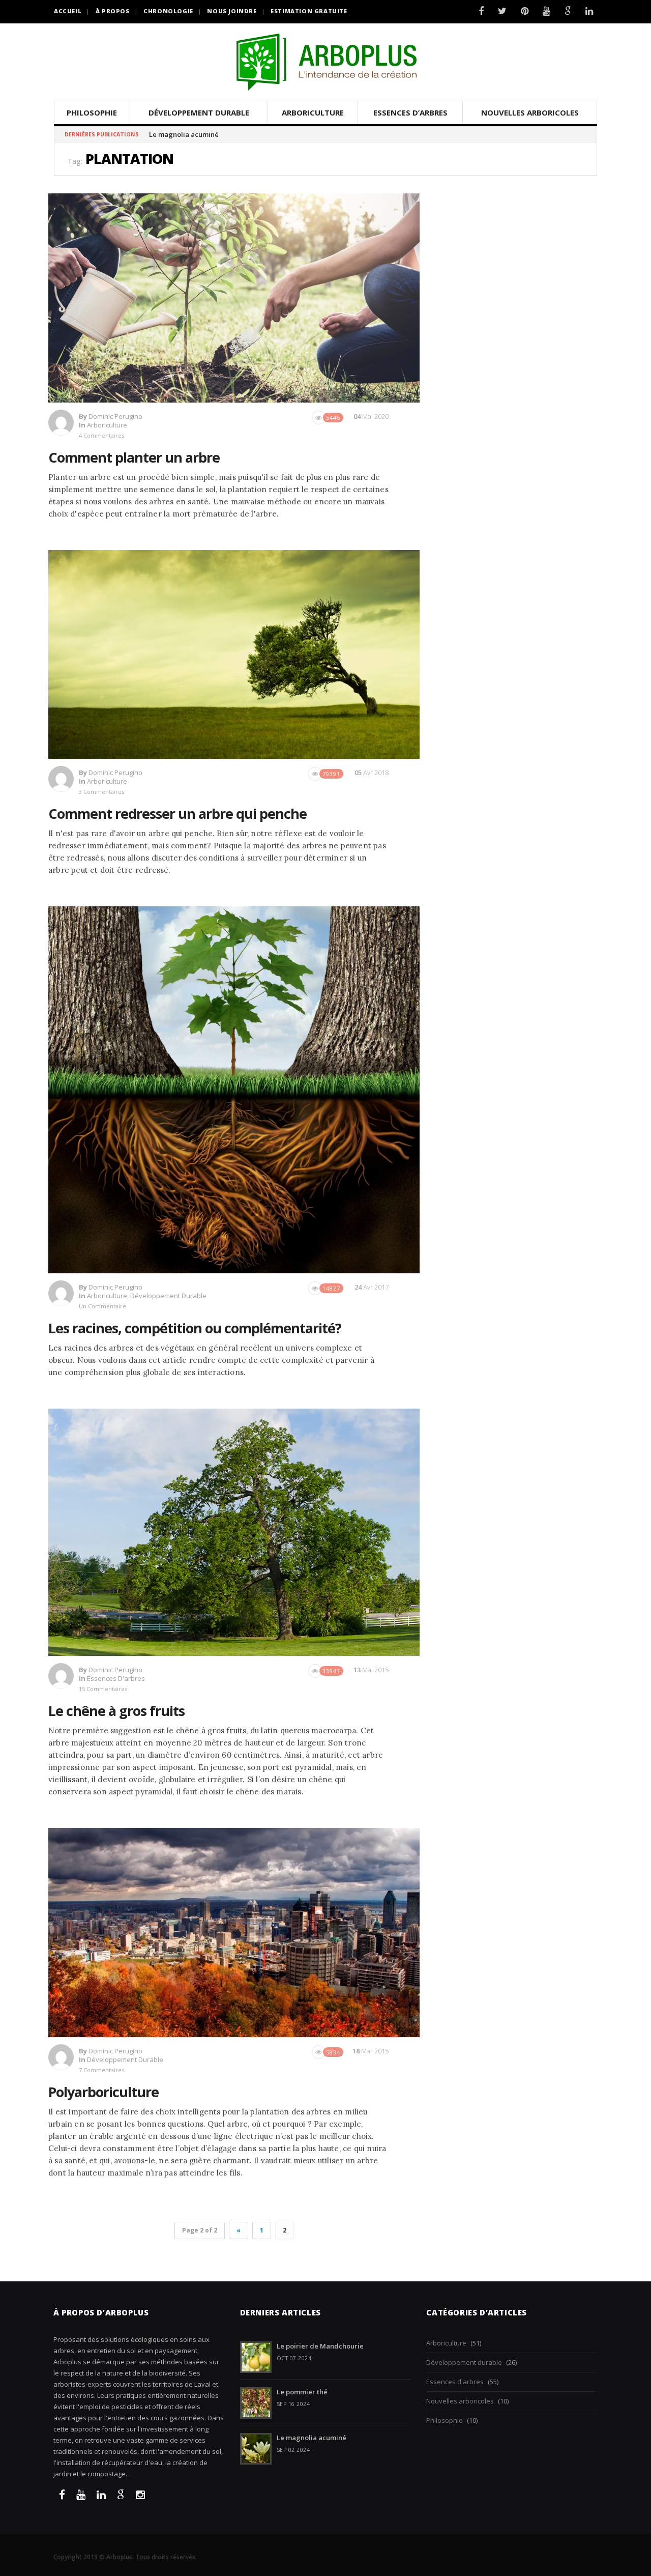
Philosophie (92, 112)
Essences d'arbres (116, 1678)
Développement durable (199, 112)
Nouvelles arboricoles (530, 112)
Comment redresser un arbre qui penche (177, 813)
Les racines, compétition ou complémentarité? (195, 1328)
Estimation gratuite (309, 11)
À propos (113, 11)
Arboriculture (313, 112)
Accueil (68, 11)
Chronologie (168, 11)
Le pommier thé (302, 2392)
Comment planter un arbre (134, 457)
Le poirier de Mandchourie (320, 2346)
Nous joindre (232, 11)
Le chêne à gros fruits (116, 1711)
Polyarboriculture (103, 2092)
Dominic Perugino (115, 416)
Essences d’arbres (410, 112)
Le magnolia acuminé (312, 2438)
